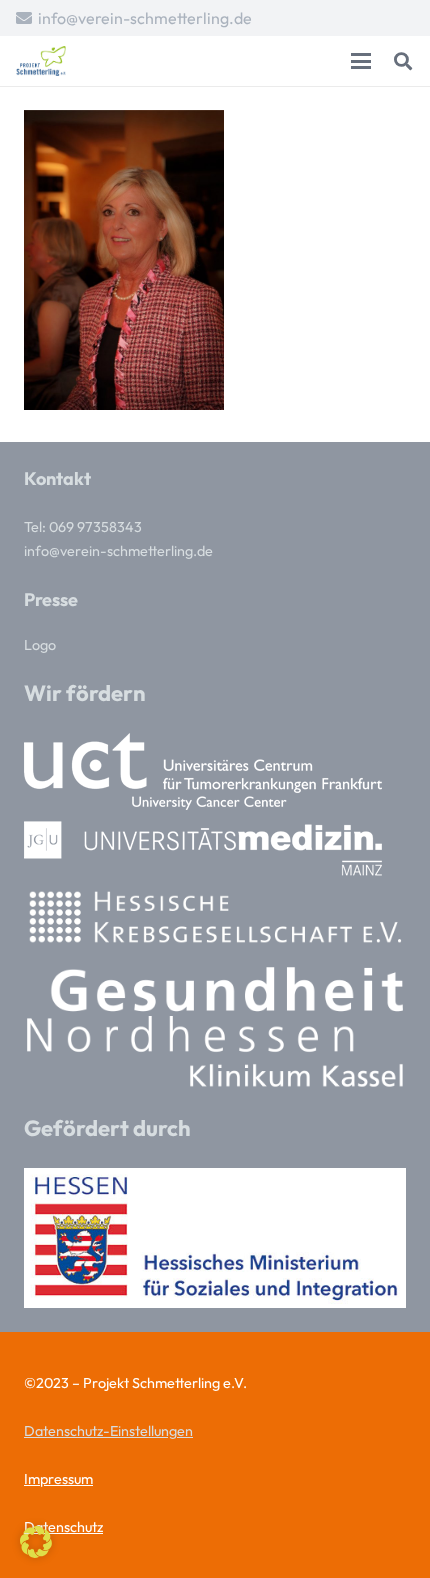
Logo (40, 645)
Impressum (58, 1479)
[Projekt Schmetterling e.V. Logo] (41, 61)
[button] (361, 61)
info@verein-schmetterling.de (118, 551)
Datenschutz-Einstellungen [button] (108, 1431)
